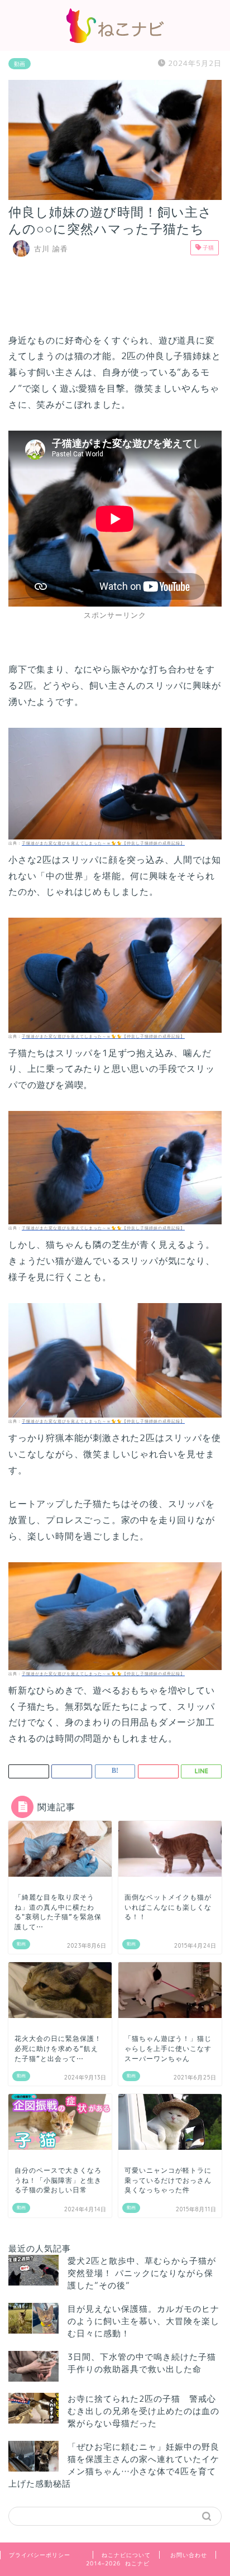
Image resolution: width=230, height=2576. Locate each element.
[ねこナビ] (115, 40)
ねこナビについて (126, 2555)
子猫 (207, 247)
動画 (20, 64)
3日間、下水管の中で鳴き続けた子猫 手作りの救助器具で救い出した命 (146, 2363)
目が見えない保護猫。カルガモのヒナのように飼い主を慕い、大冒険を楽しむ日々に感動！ (143, 2321)
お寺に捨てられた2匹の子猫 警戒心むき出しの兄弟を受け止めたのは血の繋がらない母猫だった (143, 2411)
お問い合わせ (189, 2555)
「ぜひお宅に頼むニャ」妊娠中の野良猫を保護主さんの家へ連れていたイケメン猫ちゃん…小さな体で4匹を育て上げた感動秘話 (114, 2465)
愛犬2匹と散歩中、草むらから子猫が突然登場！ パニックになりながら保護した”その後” (142, 2273)
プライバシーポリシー (40, 2555)
